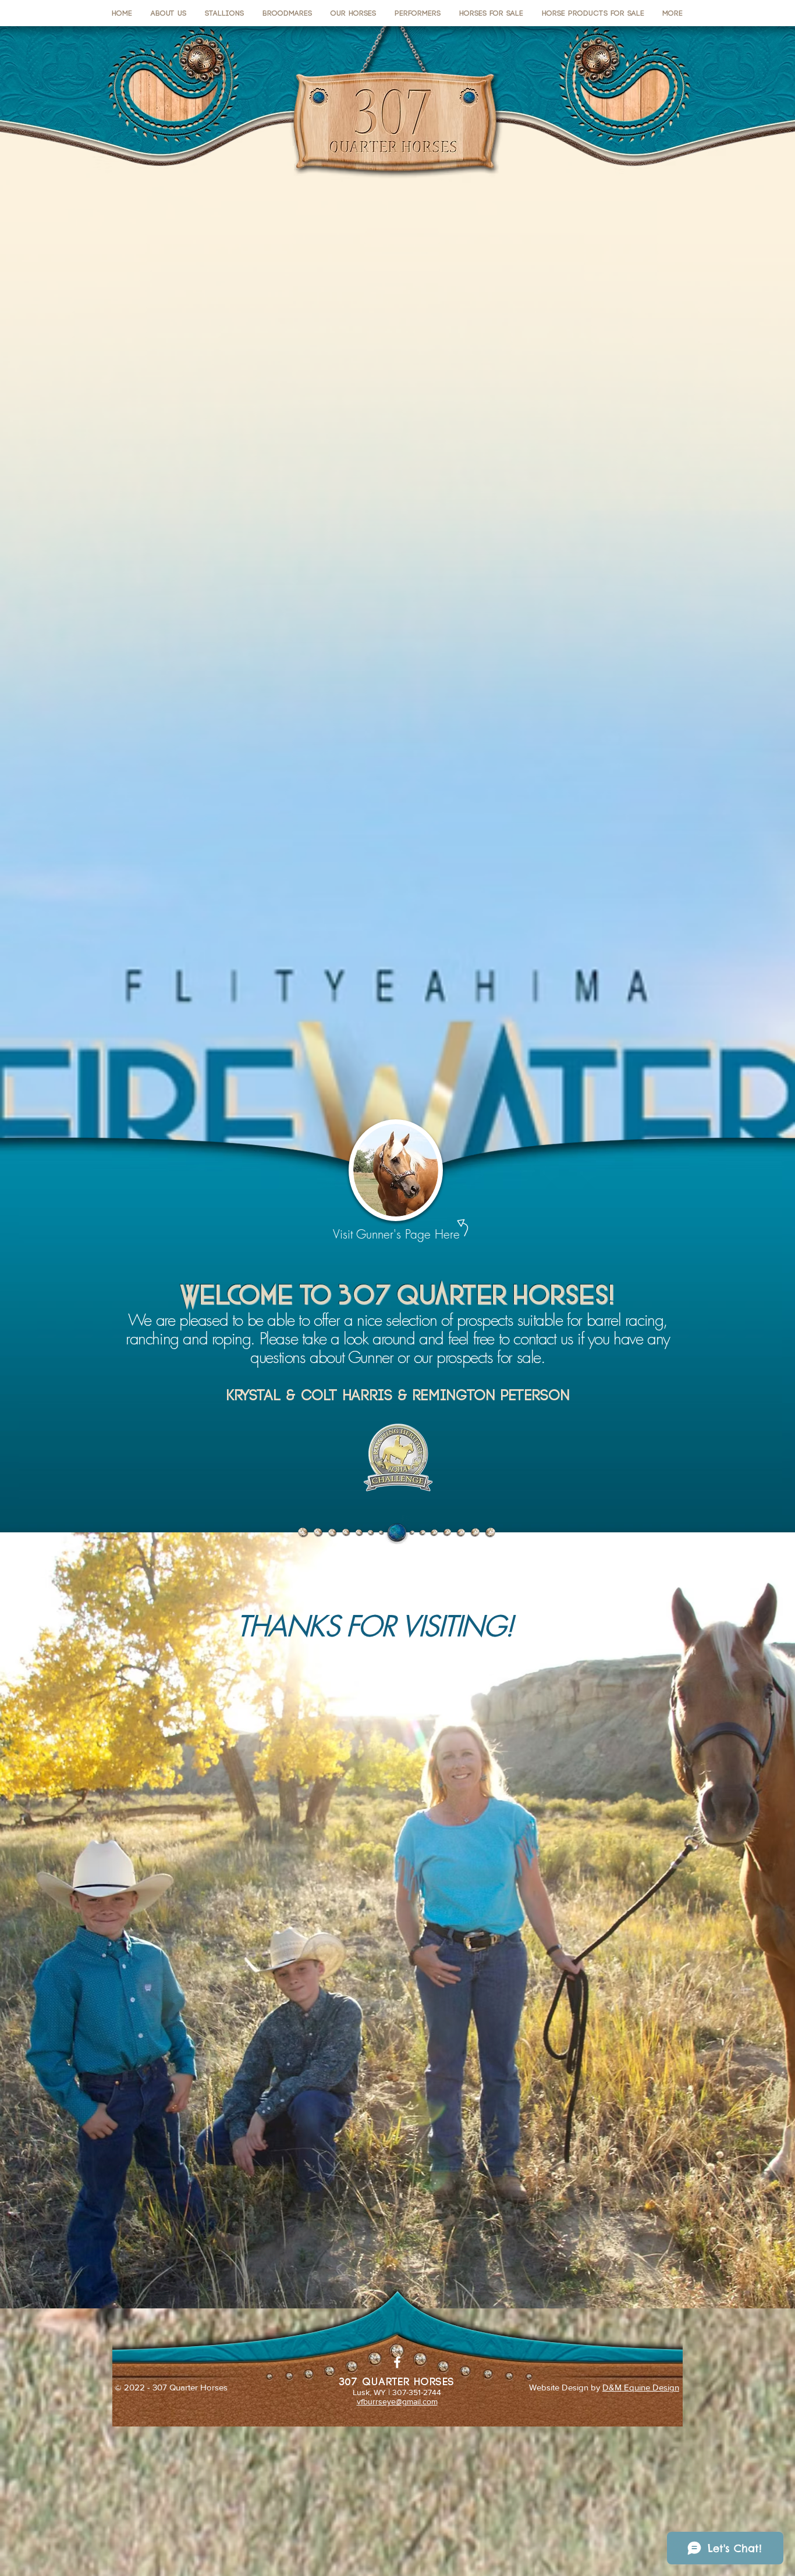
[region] (396, 1182)
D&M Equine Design (641, 2387)
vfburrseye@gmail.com (397, 2401)
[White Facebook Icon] (397, 2362)
